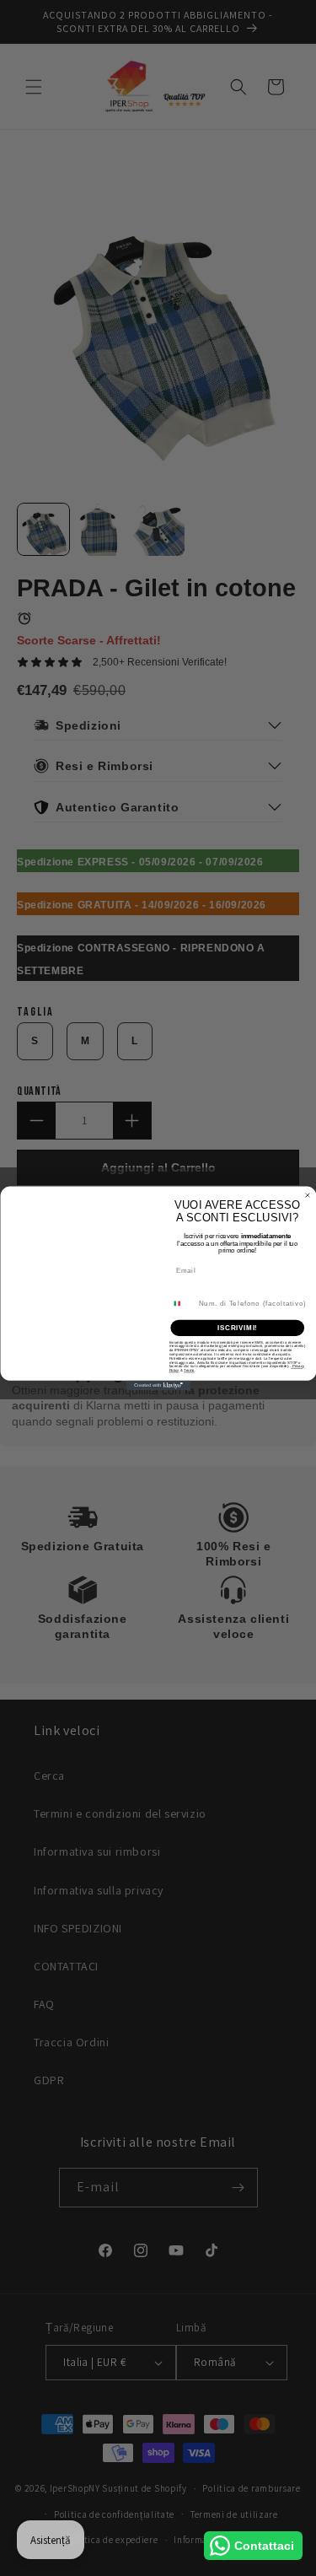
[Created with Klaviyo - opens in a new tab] (158, 1385)
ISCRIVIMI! (237, 1327)
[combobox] (181, 1303)
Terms (189, 1370)
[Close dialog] (308, 1195)
